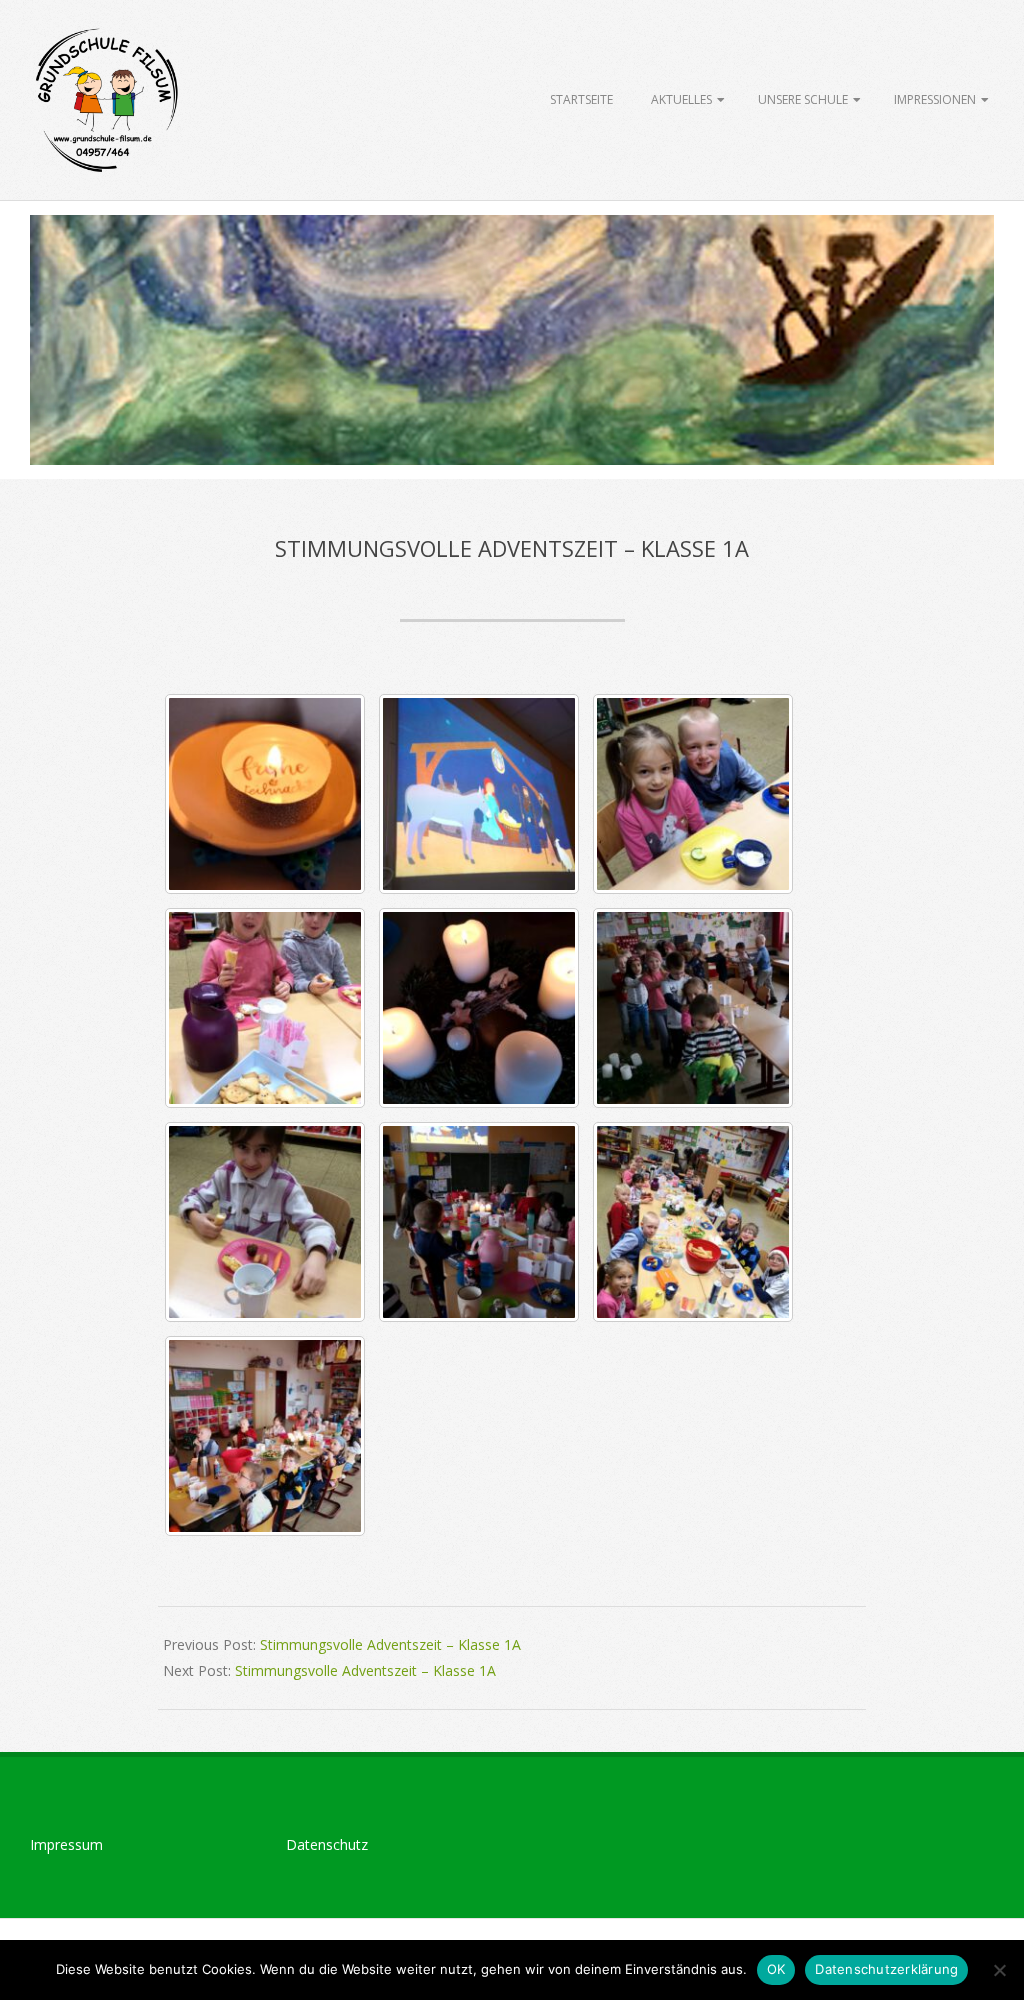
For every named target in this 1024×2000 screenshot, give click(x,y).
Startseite (581, 99)
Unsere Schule (803, 99)
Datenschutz (327, 1844)
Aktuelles (681, 99)
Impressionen (935, 99)
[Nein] (999, 1970)
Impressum (66, 1844)
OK (776, 1969)
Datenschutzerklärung (886, 1969)
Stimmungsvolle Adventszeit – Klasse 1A (390, 1644)
